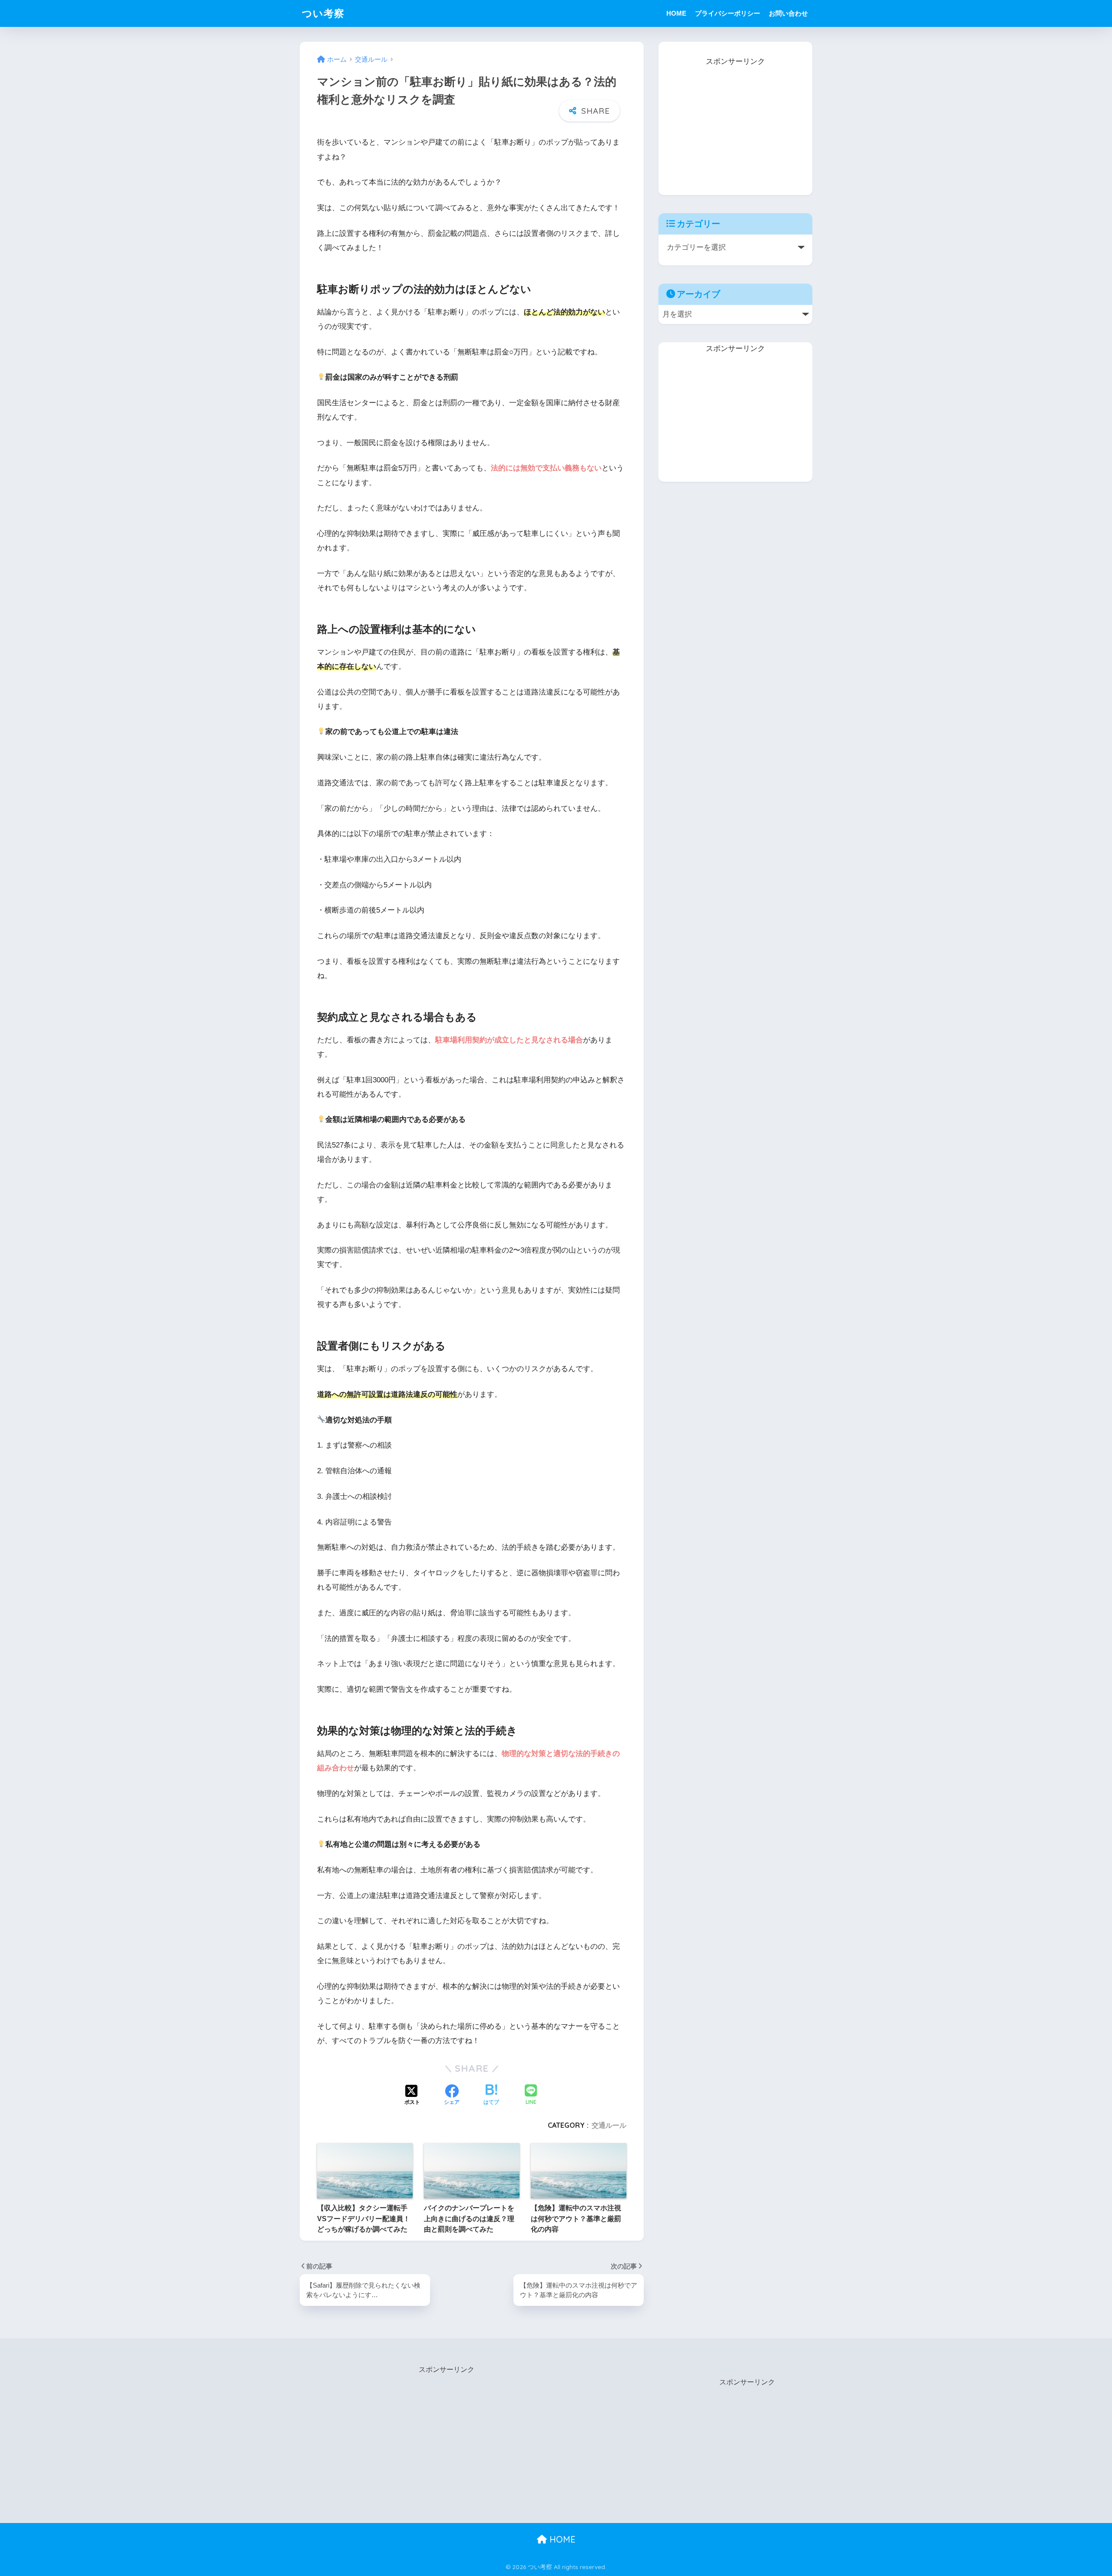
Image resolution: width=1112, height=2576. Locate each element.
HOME (676, 13)
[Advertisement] (735, 123)
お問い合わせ (788, 13)
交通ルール (609, 2125)
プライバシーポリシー (728, 13)
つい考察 (323, 13)
